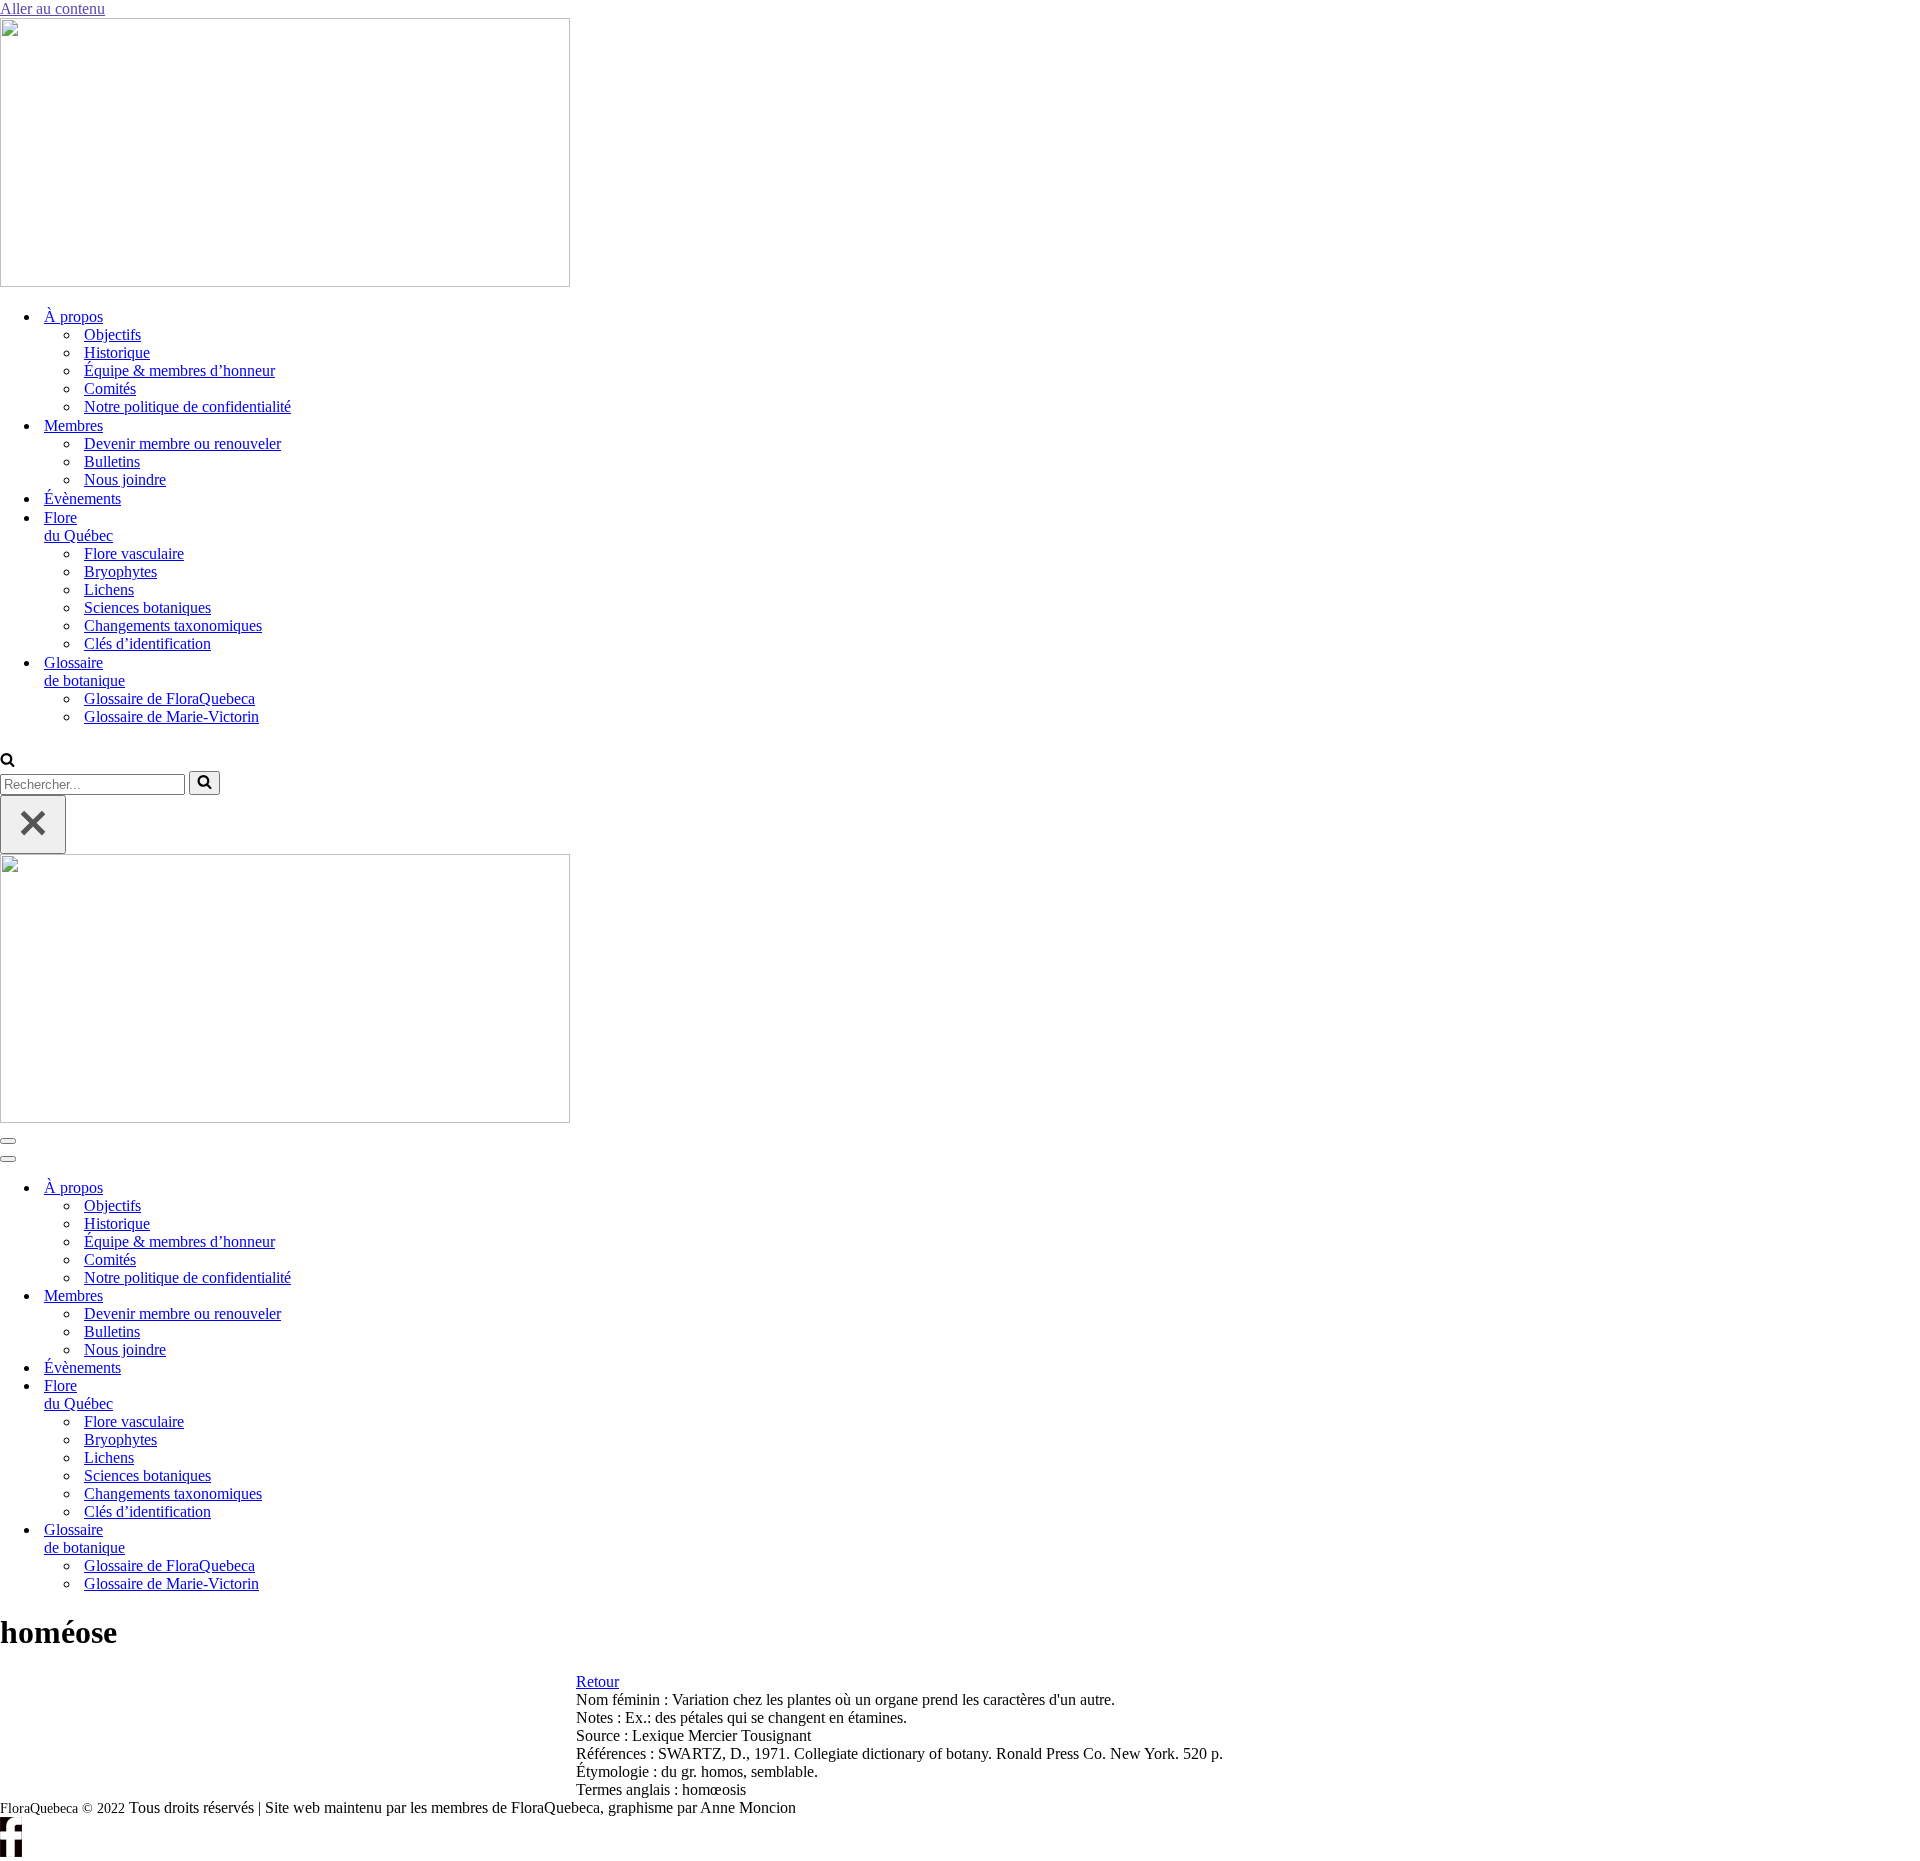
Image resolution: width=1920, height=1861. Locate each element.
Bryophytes (120, 571)
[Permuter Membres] (340, 1296)
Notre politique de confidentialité (187, 406)
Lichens (109, 589)
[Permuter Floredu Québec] (340, 1395)
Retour (597, 1681)
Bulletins (112, 461)
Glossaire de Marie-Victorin (171, 716)
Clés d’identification (147, 643)
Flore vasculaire (134, 553)
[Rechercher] (7, 761)
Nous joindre (125, 479)
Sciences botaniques (147, 607)
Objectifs (112, 334)
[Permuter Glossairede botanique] (340, 1539)
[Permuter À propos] (340, 1188)
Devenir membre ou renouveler (182, 443)
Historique (117, 352)
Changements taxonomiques (173, 625)
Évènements (82, 498)
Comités (110, 388)
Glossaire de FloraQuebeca (169, 698)
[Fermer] (33, 824)
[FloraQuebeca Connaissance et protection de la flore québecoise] (285, 281)
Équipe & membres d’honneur (179, 370)
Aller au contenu (52, 8)
